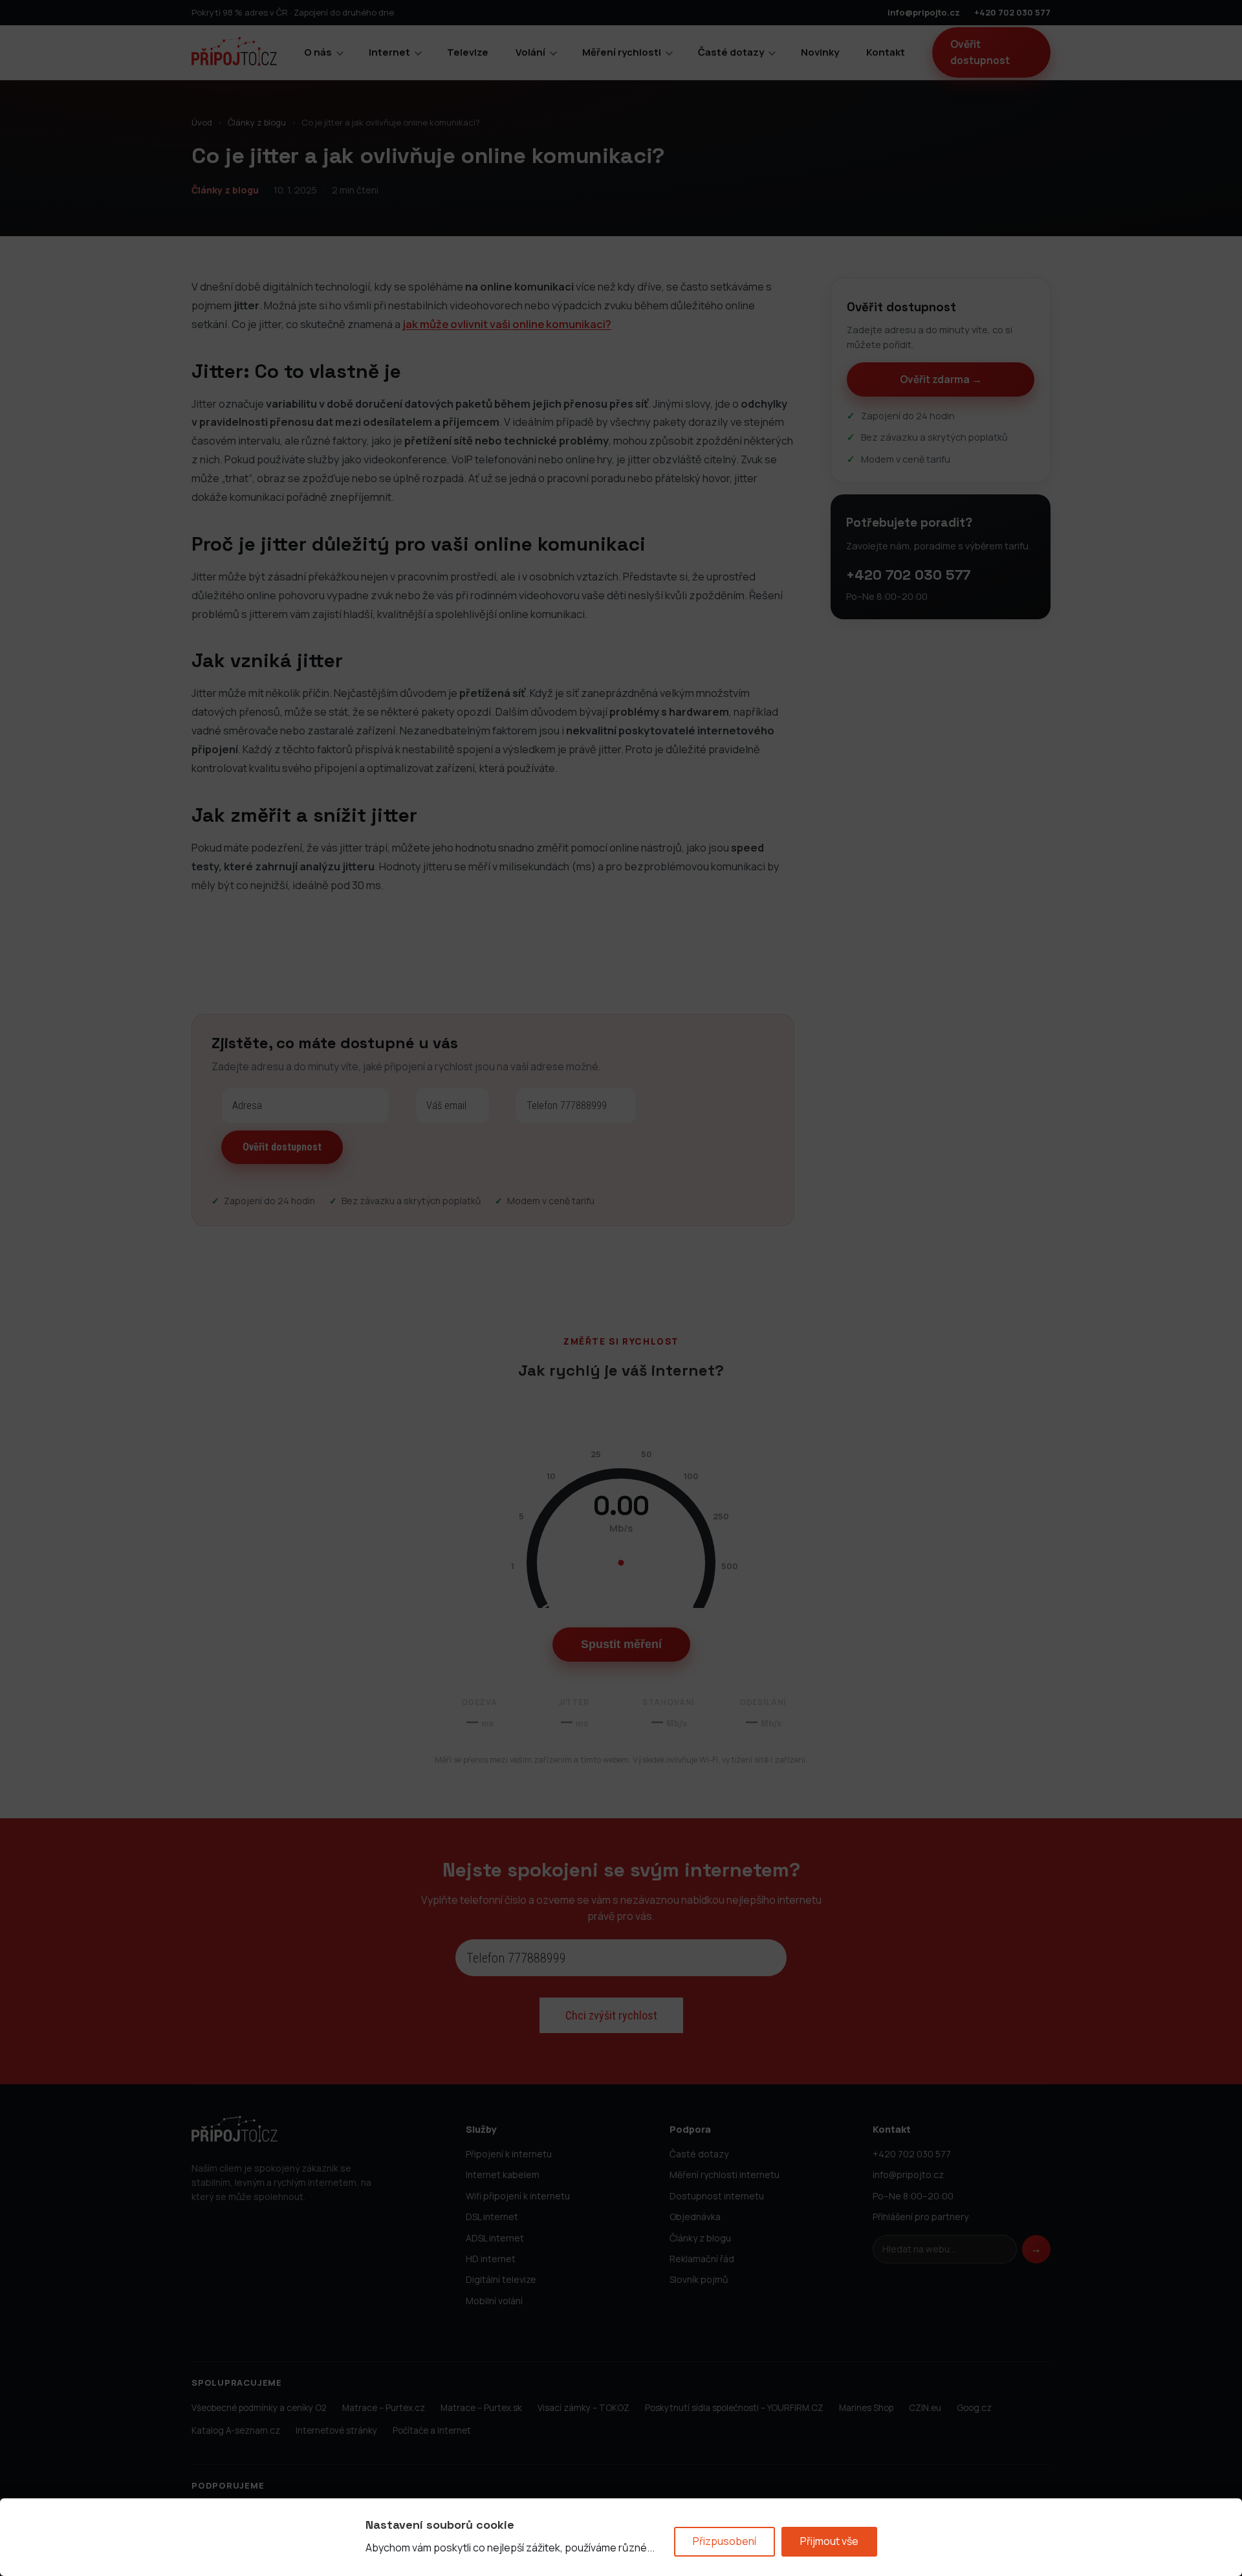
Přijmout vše (829, 2541)
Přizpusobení (724, 2541)
